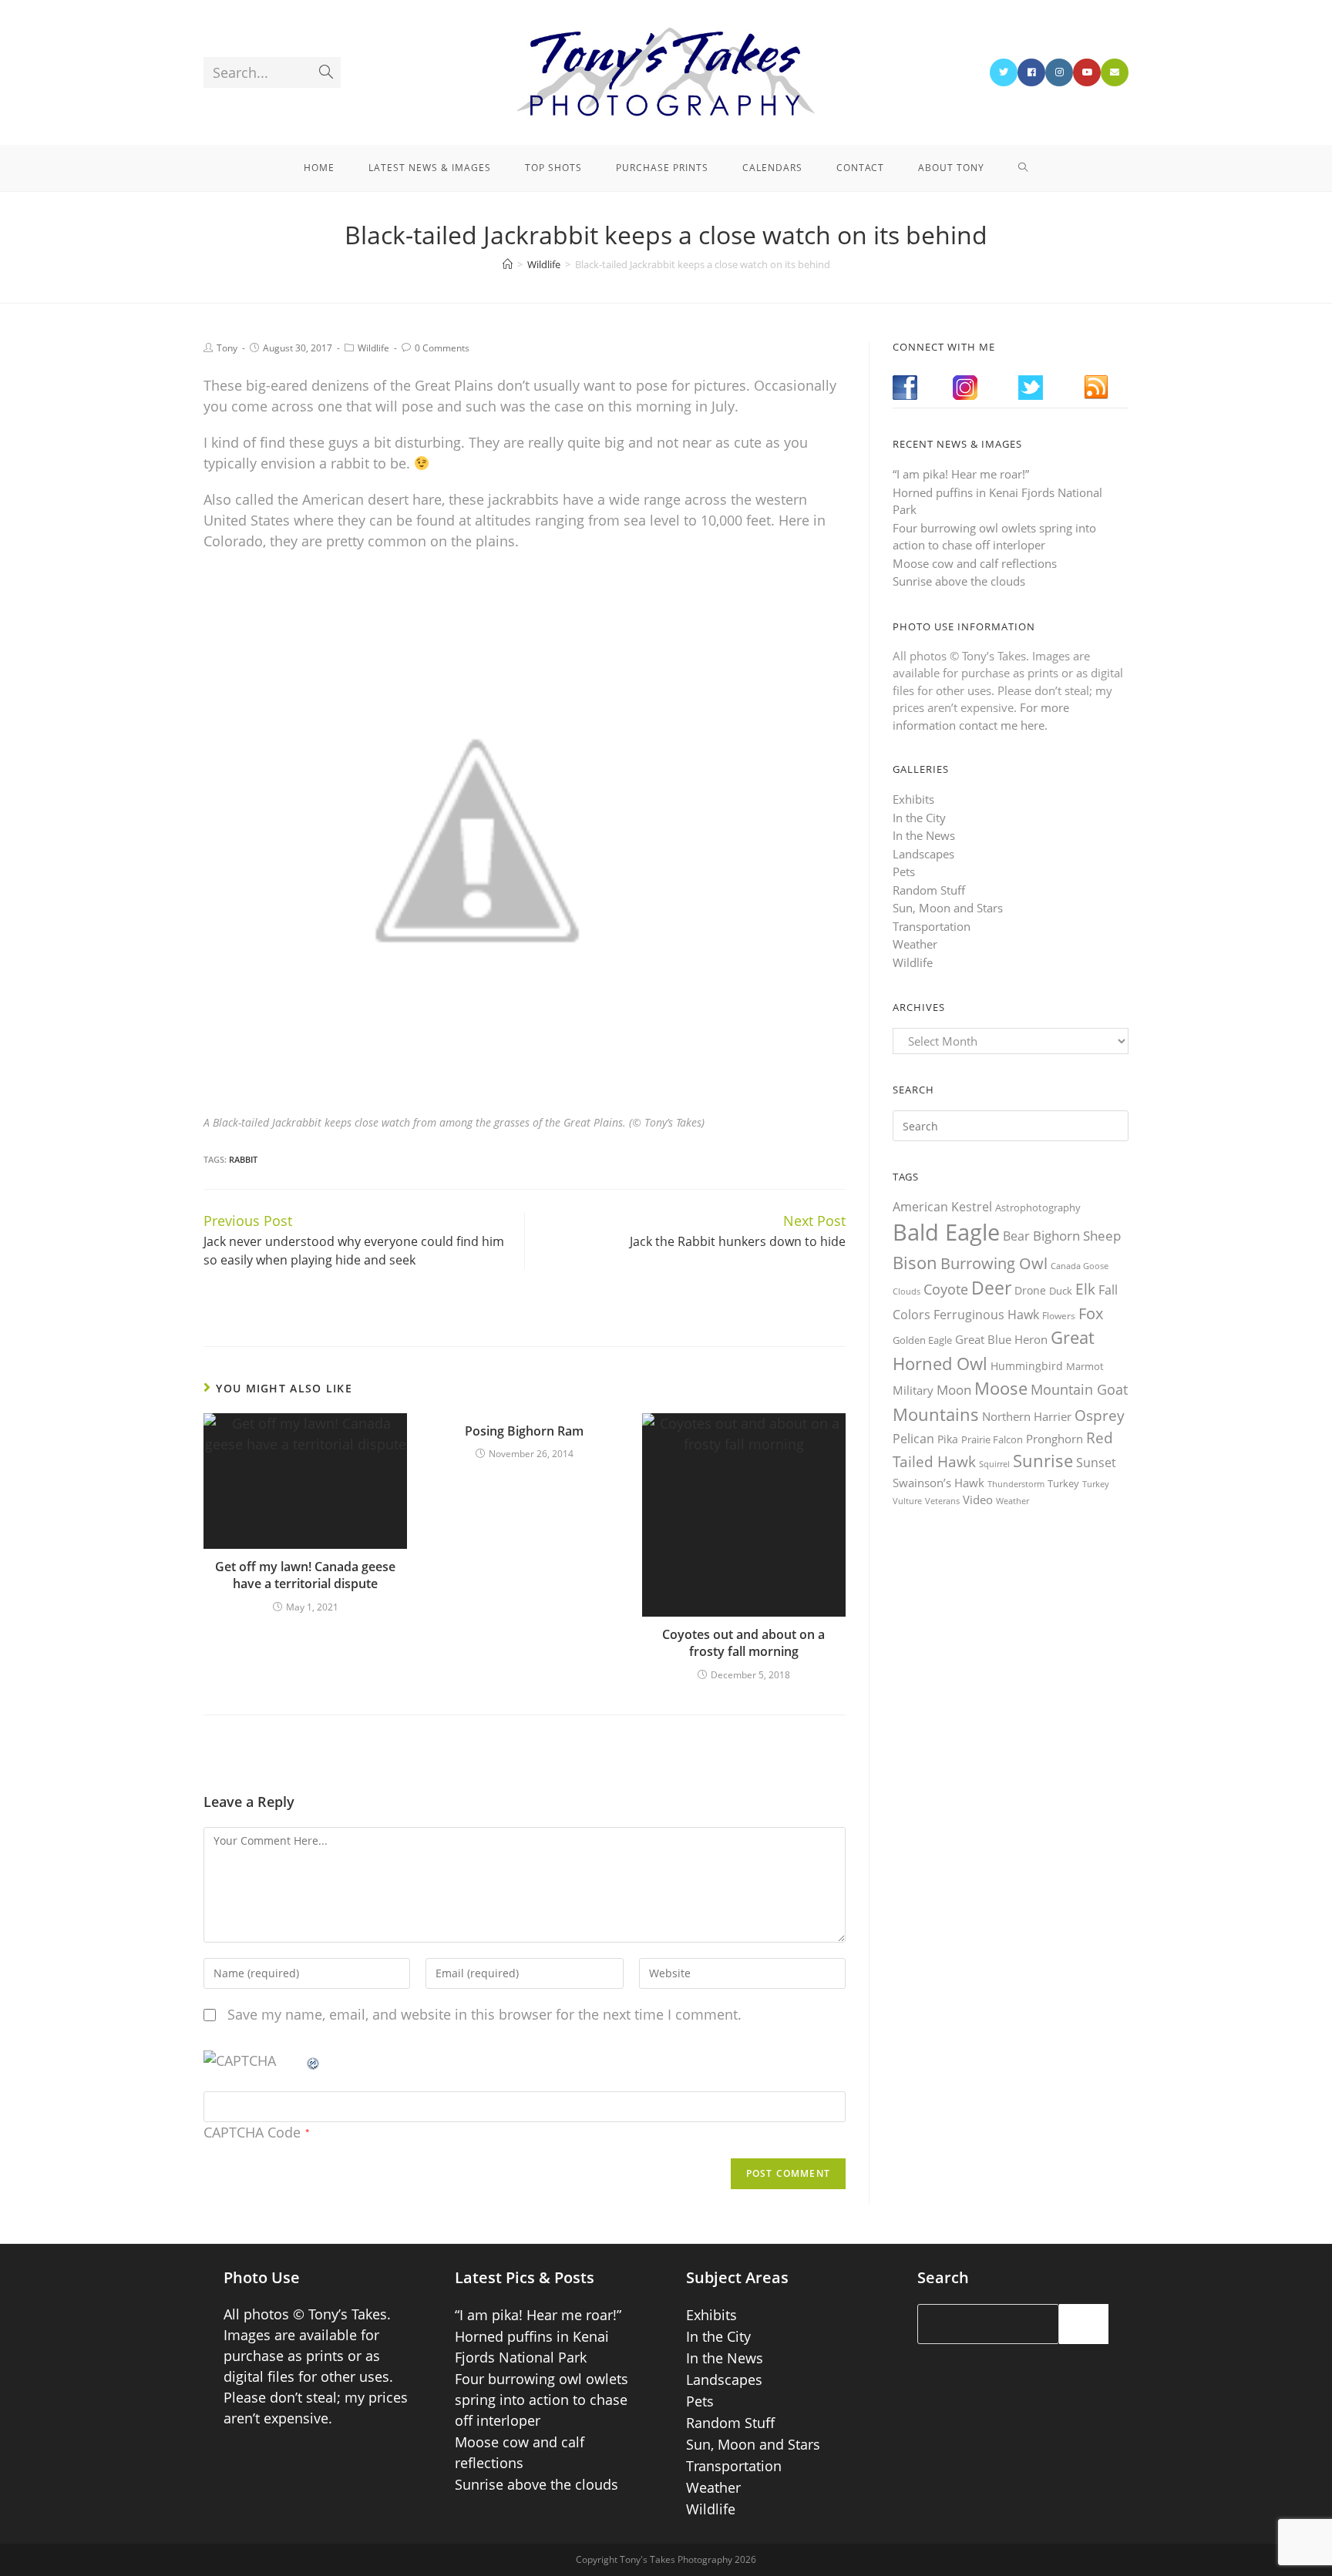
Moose (1001, 1388)
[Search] (1084, 2324)
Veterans (942, 1501)
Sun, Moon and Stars (948, 908)
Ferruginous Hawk (986, 1315)
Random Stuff (929, 890)
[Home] (508, 264)
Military (913, 1390)
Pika (948, 1439)
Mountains (936, 1414)
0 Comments (442, 348)
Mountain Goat (1079, 1389)
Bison (915, 1262)
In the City (919, 818)
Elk (1085, 1289)
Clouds (906, 1291)
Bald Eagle (946, 1232)
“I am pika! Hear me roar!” (961, 474)
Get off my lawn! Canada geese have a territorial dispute (305, 1575)
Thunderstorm (1016, 1484)
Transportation (932, 926)
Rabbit (243, 1159)
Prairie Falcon (992, 1439)
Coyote (946, 1289)
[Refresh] (314, 2060)
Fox (1091, 1313)
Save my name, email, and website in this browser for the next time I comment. (484, 2014)
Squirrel (994, 1464)
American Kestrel (942, 1207)
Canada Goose (1080, 1266)
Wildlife (373, 348)
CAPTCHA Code (252, 2132)
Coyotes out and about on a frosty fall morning (743, 1643)
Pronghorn (1054, 1439)
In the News (924, 835)
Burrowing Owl (994, 1263)
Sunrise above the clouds (959, 581)
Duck (1061, 1291)
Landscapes (923, 854)
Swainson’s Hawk (938, 1483)
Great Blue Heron (1001, 1340)
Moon (954, 1390)
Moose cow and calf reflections (975, 563)
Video (978, 1500)
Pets (904, 872)
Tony (227, 348)
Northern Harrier (1027, 1416)
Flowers (1059, 1316)
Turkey (1063, 1483)
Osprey (1100, 1415)
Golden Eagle (922, 1340)
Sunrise (1043, 1461)
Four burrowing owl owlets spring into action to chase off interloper (542, 2400)
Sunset (1096, 1463)
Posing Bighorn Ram (524, 1431)
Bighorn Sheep (1077, 1236)
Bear (1016, 1236)
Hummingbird (1027, 1366)
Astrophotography (1038, 1207)
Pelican (913, 1439)
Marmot (1085, 1366)
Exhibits (913, 799)
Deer (991, 1288)
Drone (1030, 1290)
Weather (915, 944)
